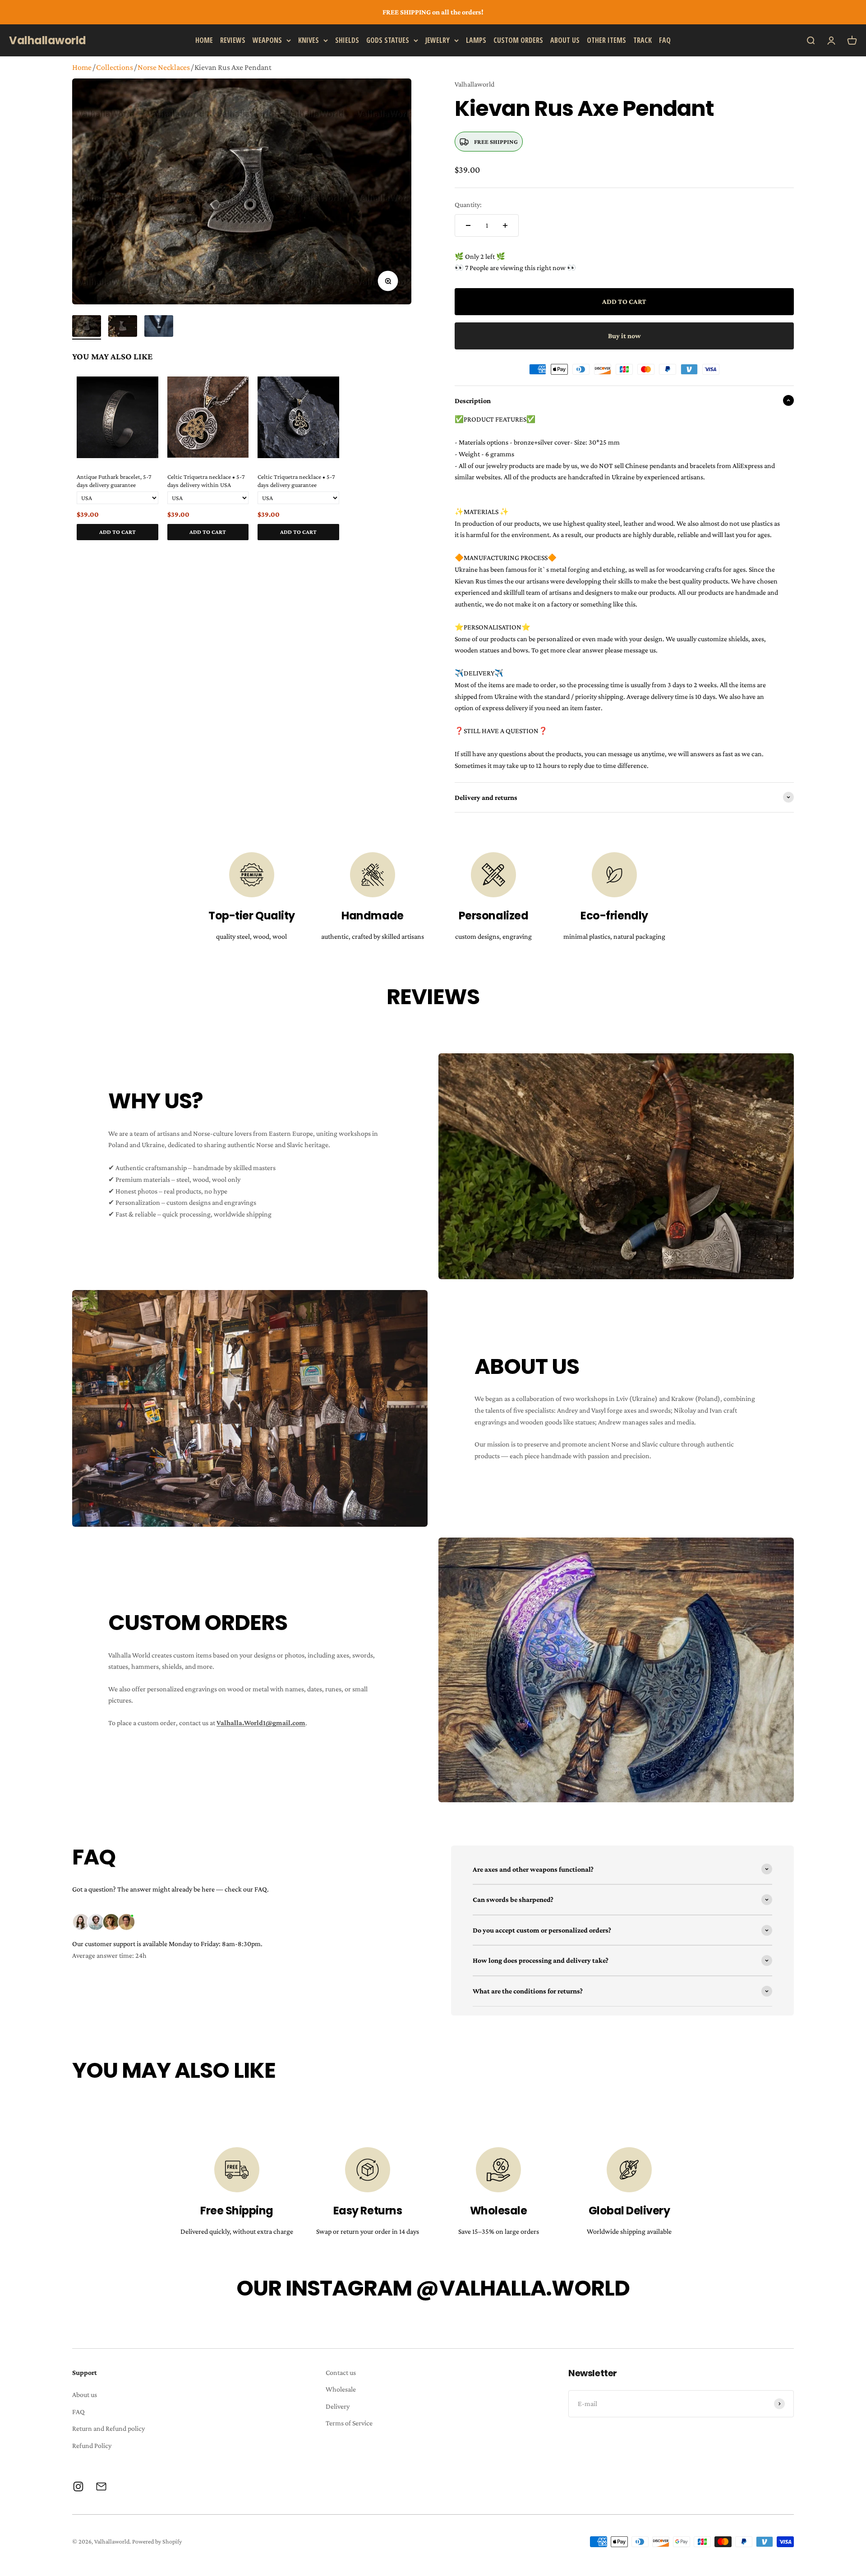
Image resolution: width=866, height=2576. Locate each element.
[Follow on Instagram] (78, 2486)
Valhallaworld (474, 84)
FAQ (665, 40)
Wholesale (341, 2389)
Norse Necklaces (164, 67)
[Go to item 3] (159, 327)
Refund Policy (92, 2445)
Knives (309, 40)
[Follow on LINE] (101, 2486)
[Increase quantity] (505, 225)
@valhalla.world (523, 2288)
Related (403, 551)
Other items (606, 40)
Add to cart (117, 532)
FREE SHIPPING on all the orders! (433, 12)
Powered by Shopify (157, 2541)
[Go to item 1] (87, 327)
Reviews (233, 40)
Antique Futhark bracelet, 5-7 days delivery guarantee (114, 481)
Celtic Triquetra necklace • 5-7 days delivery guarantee (296, 481)
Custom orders (518, 40)
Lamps (476, 40)
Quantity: (468, 204)
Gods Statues (388, 40)
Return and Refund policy (108, 2428)
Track (643, 40)
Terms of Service (349, 2423)
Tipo (388, 551)
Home (204, 40)
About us (565, 40)
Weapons (267, 40)
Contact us (341, 2372)
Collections (115, 67)
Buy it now (624, 336)
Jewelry (438, 40)
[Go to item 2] (123, 327)
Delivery (338, 2406)
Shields (347, 40)
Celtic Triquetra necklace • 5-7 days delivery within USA (206, 481)
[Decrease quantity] (468, 225)
